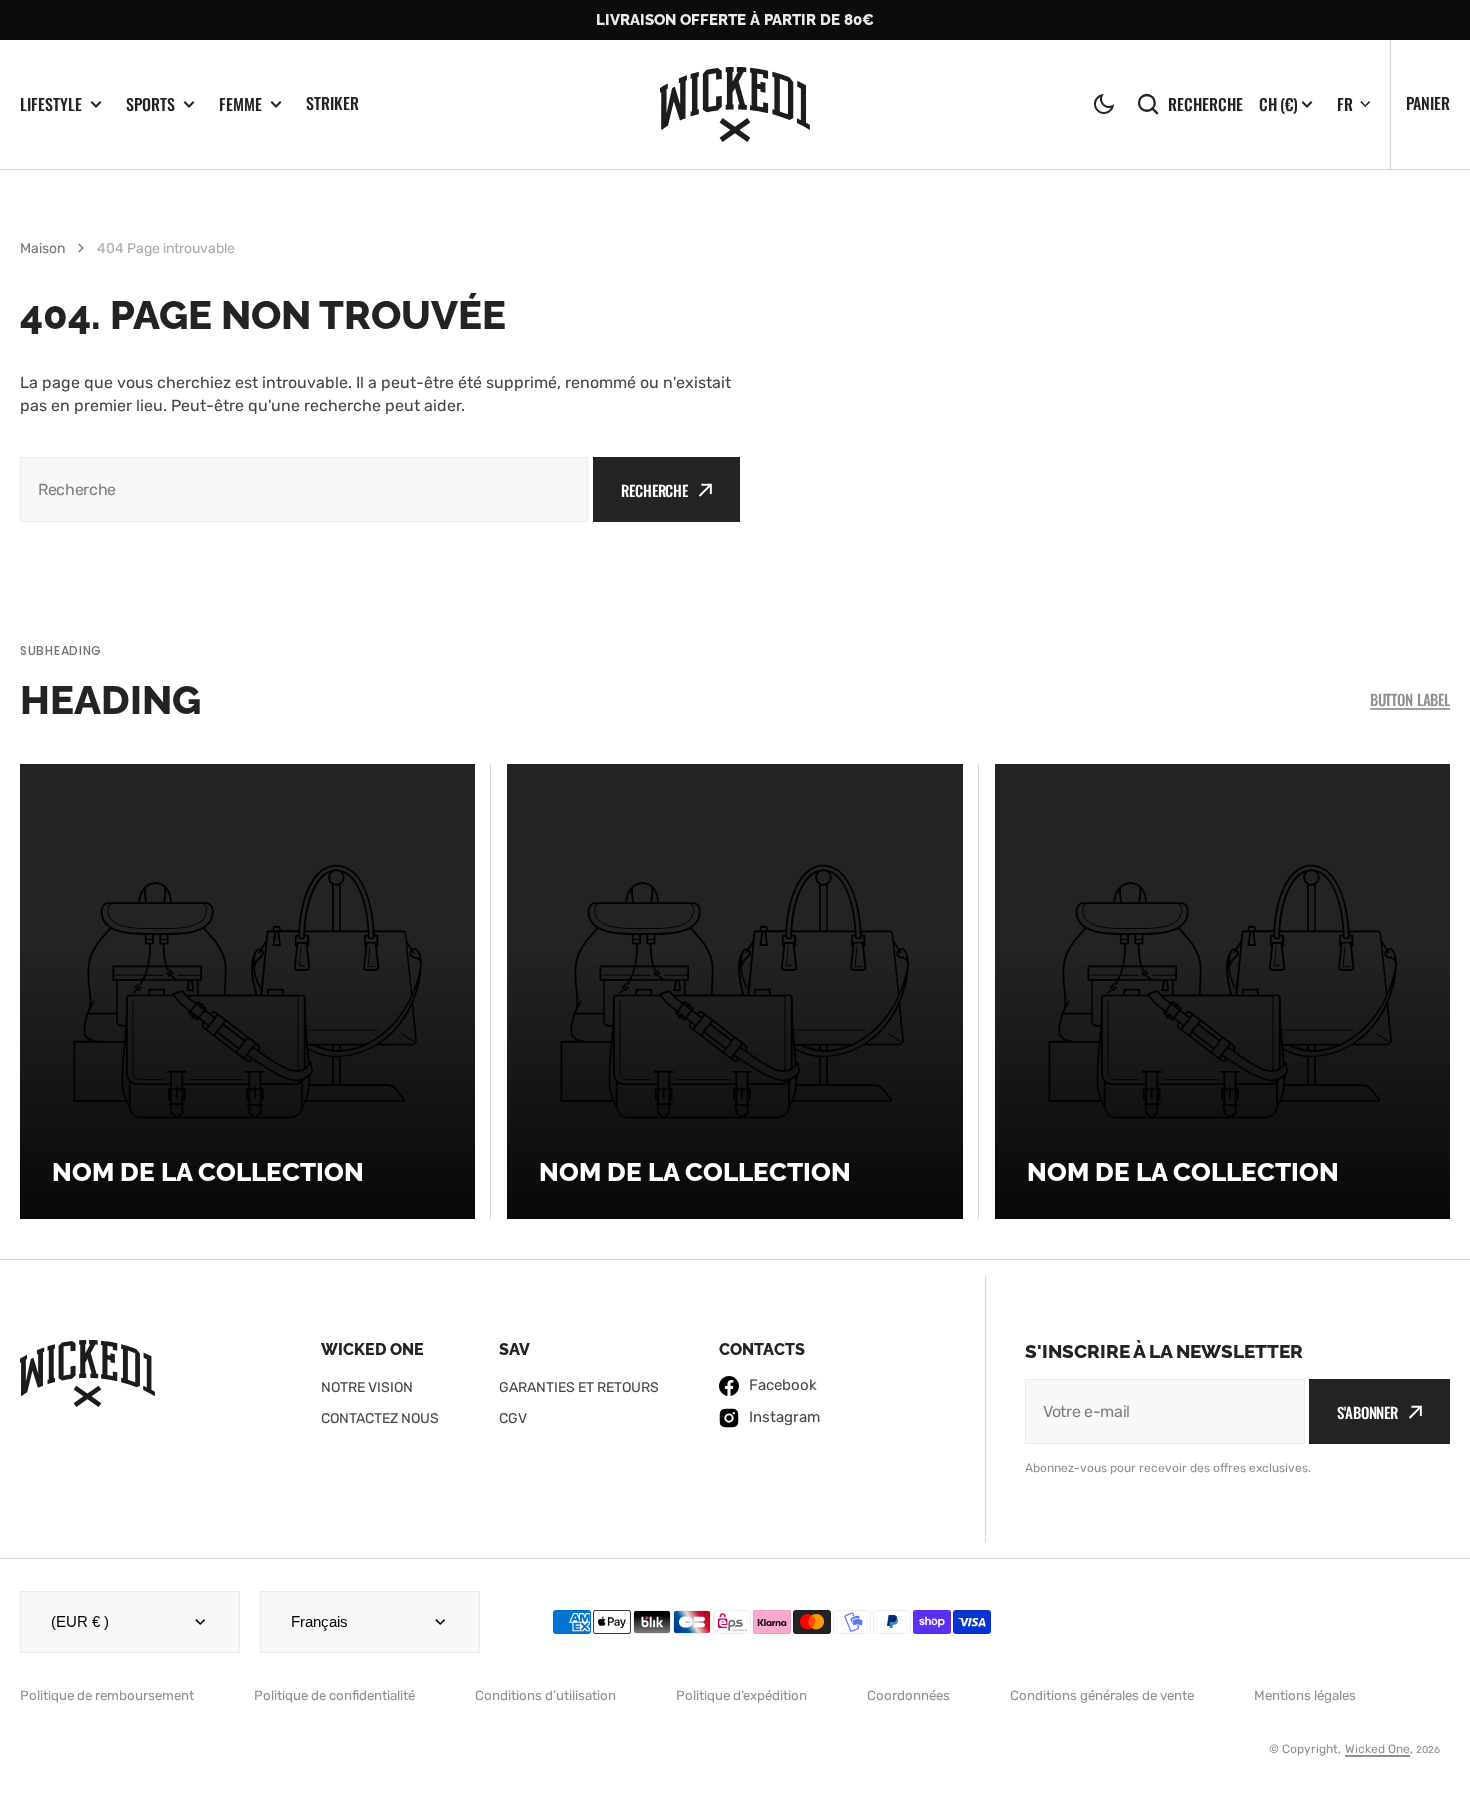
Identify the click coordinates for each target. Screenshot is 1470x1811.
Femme (240, 104)
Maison (42, 248)
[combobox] (304, 489)
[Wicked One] (735, 104)
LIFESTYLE (51, 104)
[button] (1104, 104)
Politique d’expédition (741, 1695)
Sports (150, 104)
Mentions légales (1305, 1695)
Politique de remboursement (107, 1695)
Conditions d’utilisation (545, 1695)
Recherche (1205, 103)
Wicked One (1377, 1749)
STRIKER (332, 103)
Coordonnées (908, 1695)
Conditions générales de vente (1102, 1695)
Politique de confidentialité (334, 1695)
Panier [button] (1428, 103)
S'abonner (1367, 1412)
